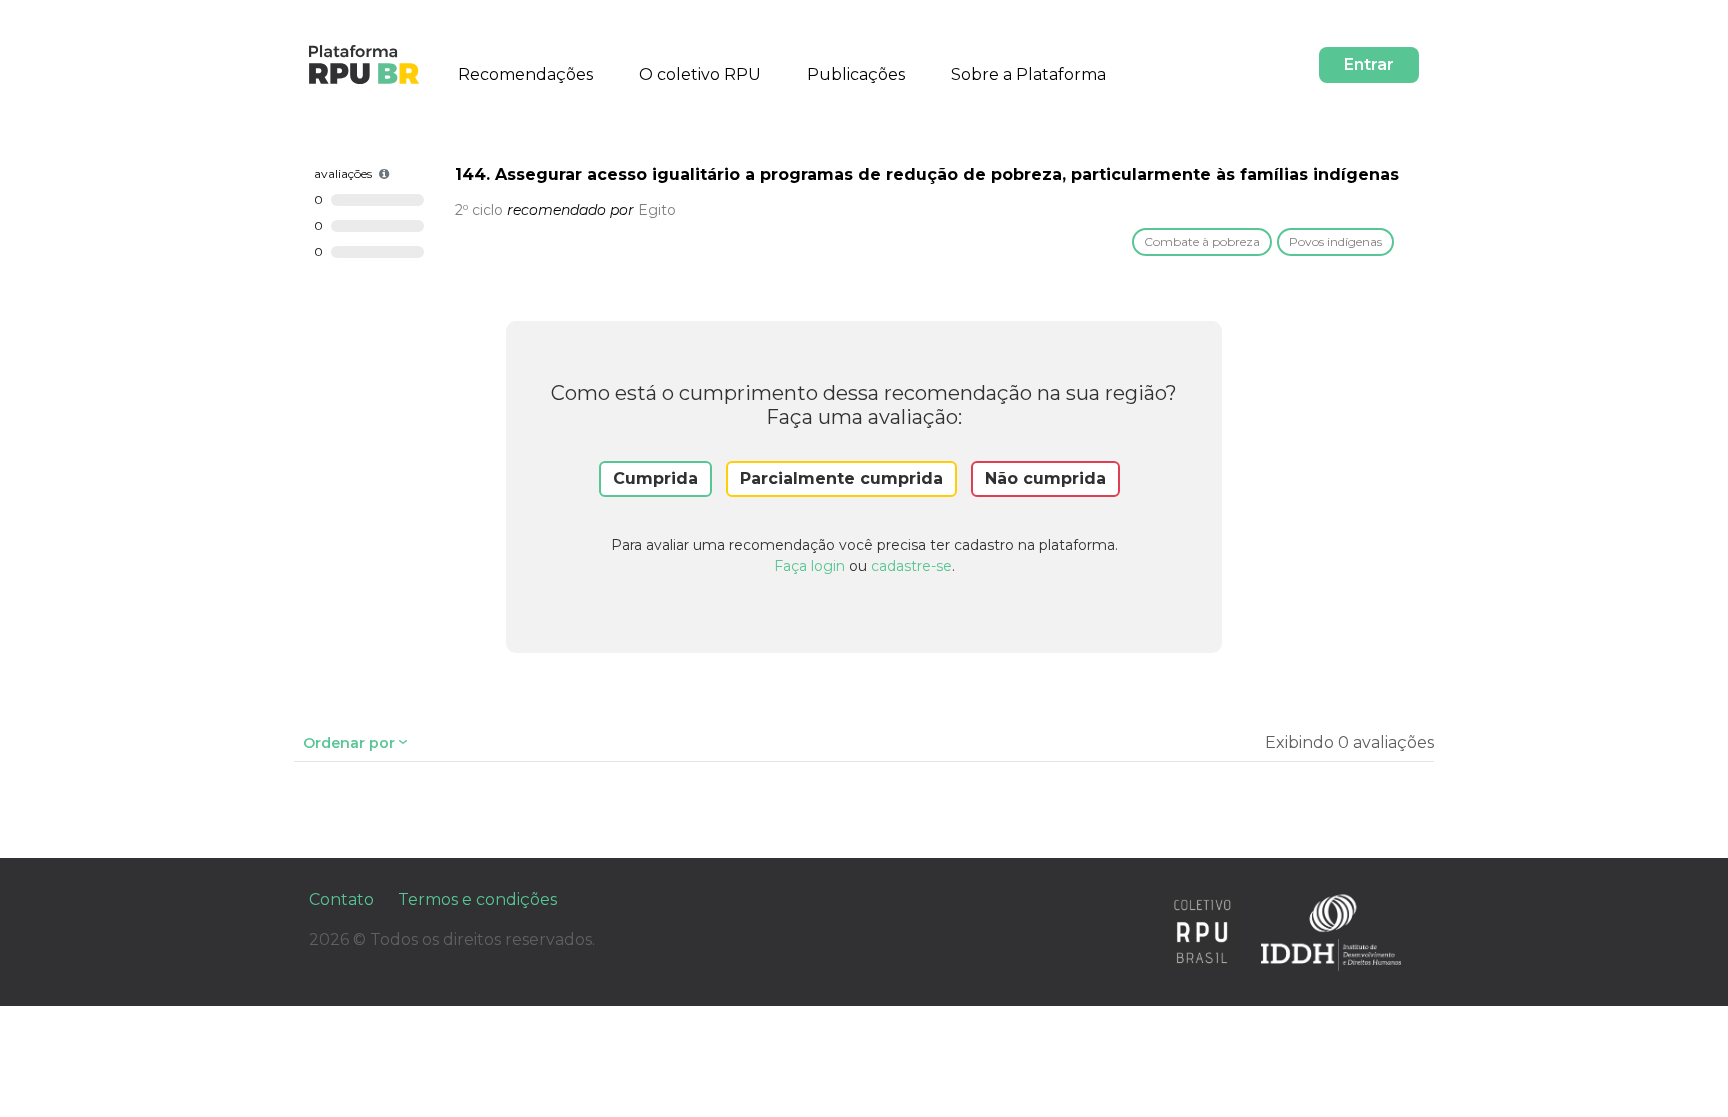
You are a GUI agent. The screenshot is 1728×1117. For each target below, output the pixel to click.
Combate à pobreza (1202, 241)
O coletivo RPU (700, 74)
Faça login (809, 566)
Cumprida (655, 478)
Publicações (856, 74)
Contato (341, 899)
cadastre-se (911, 566)
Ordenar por (349, 743)
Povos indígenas (1335, 241)
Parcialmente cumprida (841, 478)
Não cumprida (1045, 478)
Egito (657, 210)
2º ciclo (479, 210)
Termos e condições (477, 899)
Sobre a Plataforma (1028, 74)
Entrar (1369, 64)
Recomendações (525, 74)
